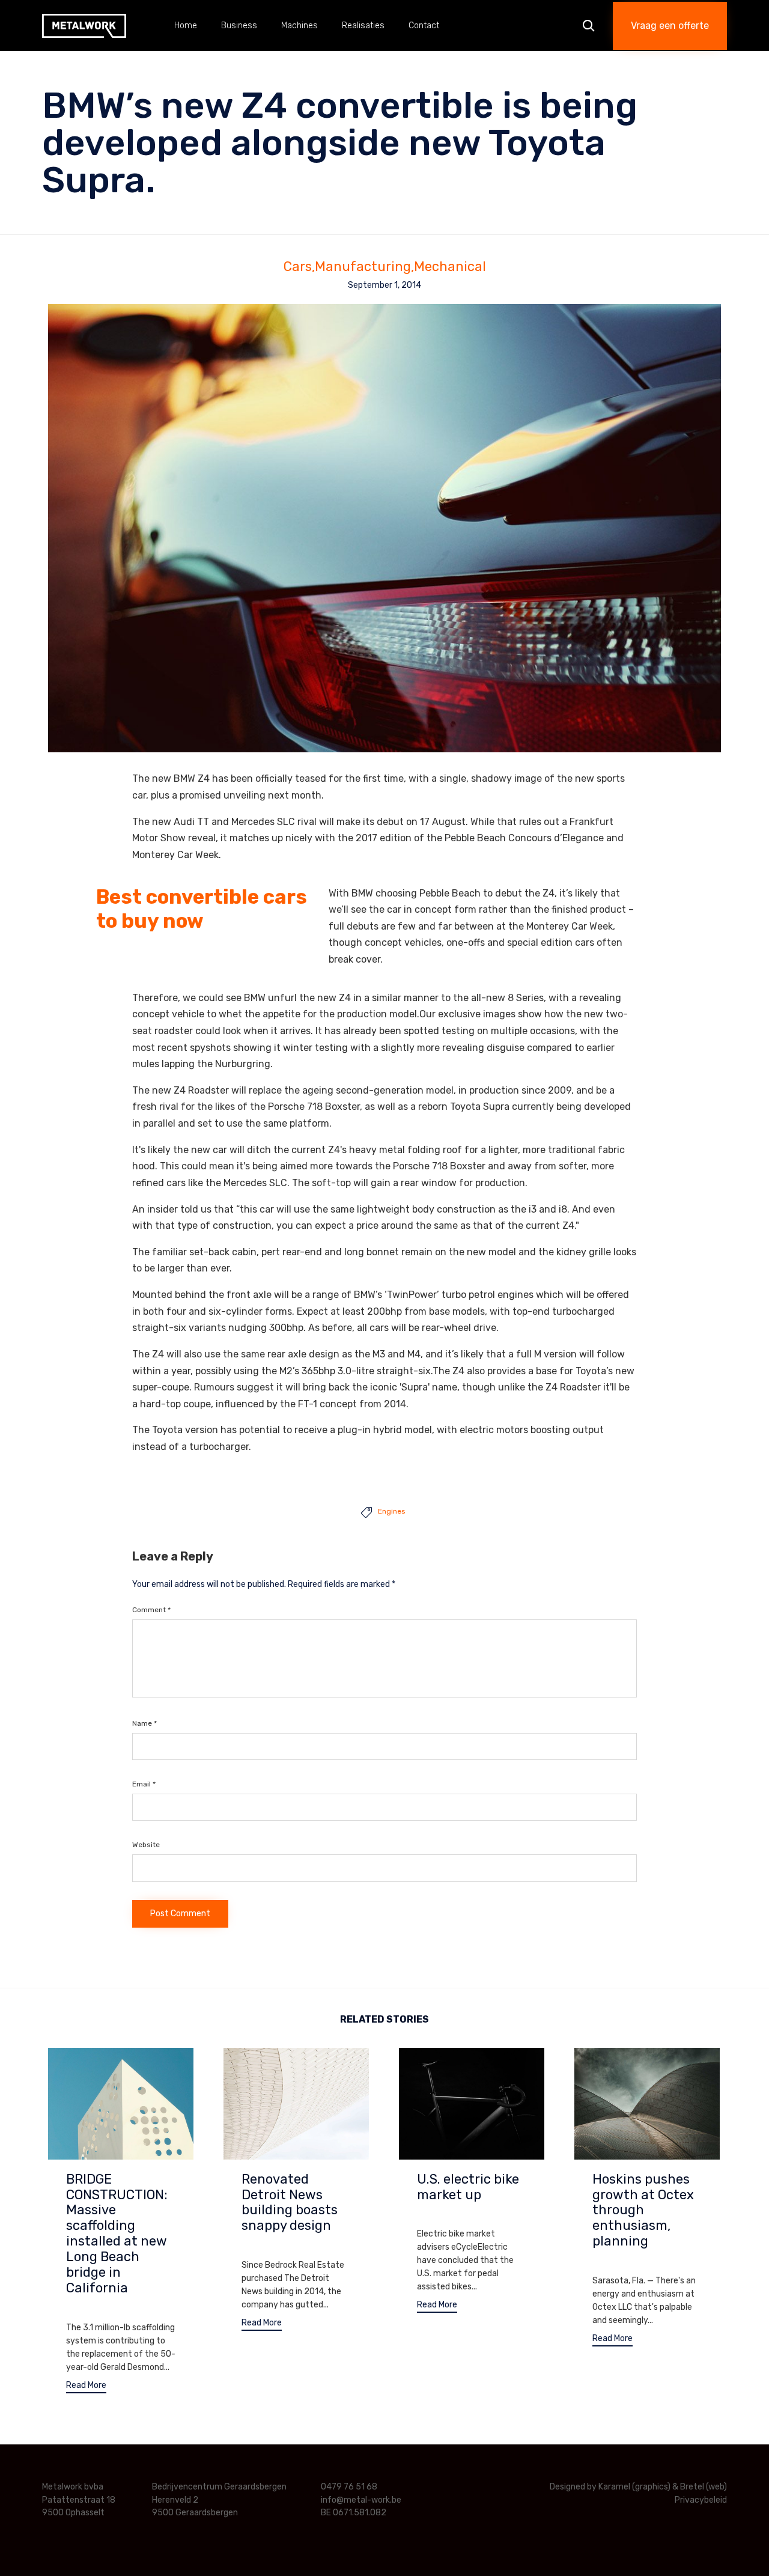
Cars (298, 267)
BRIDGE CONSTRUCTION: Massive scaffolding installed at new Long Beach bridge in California (117, 2234)
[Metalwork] (84, 26)
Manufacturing (363, 267)
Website (146, 1845)
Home (186, 26)
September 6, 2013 (451, 2215)
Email (144, 1784)
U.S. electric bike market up (468, 2187)
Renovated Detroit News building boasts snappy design (290, 2203)
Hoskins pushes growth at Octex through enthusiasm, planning (643, 2210)
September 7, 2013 (275, 2246)
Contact (424, 26)
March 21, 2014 (93, 2309)
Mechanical (450, 267)
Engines (392, 1511)
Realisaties (363, 26)
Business (239, 26)
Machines (299, 26)
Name (144, 1723)
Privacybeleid (701, 2500)
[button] (670, 26)
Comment (151, 1610)
